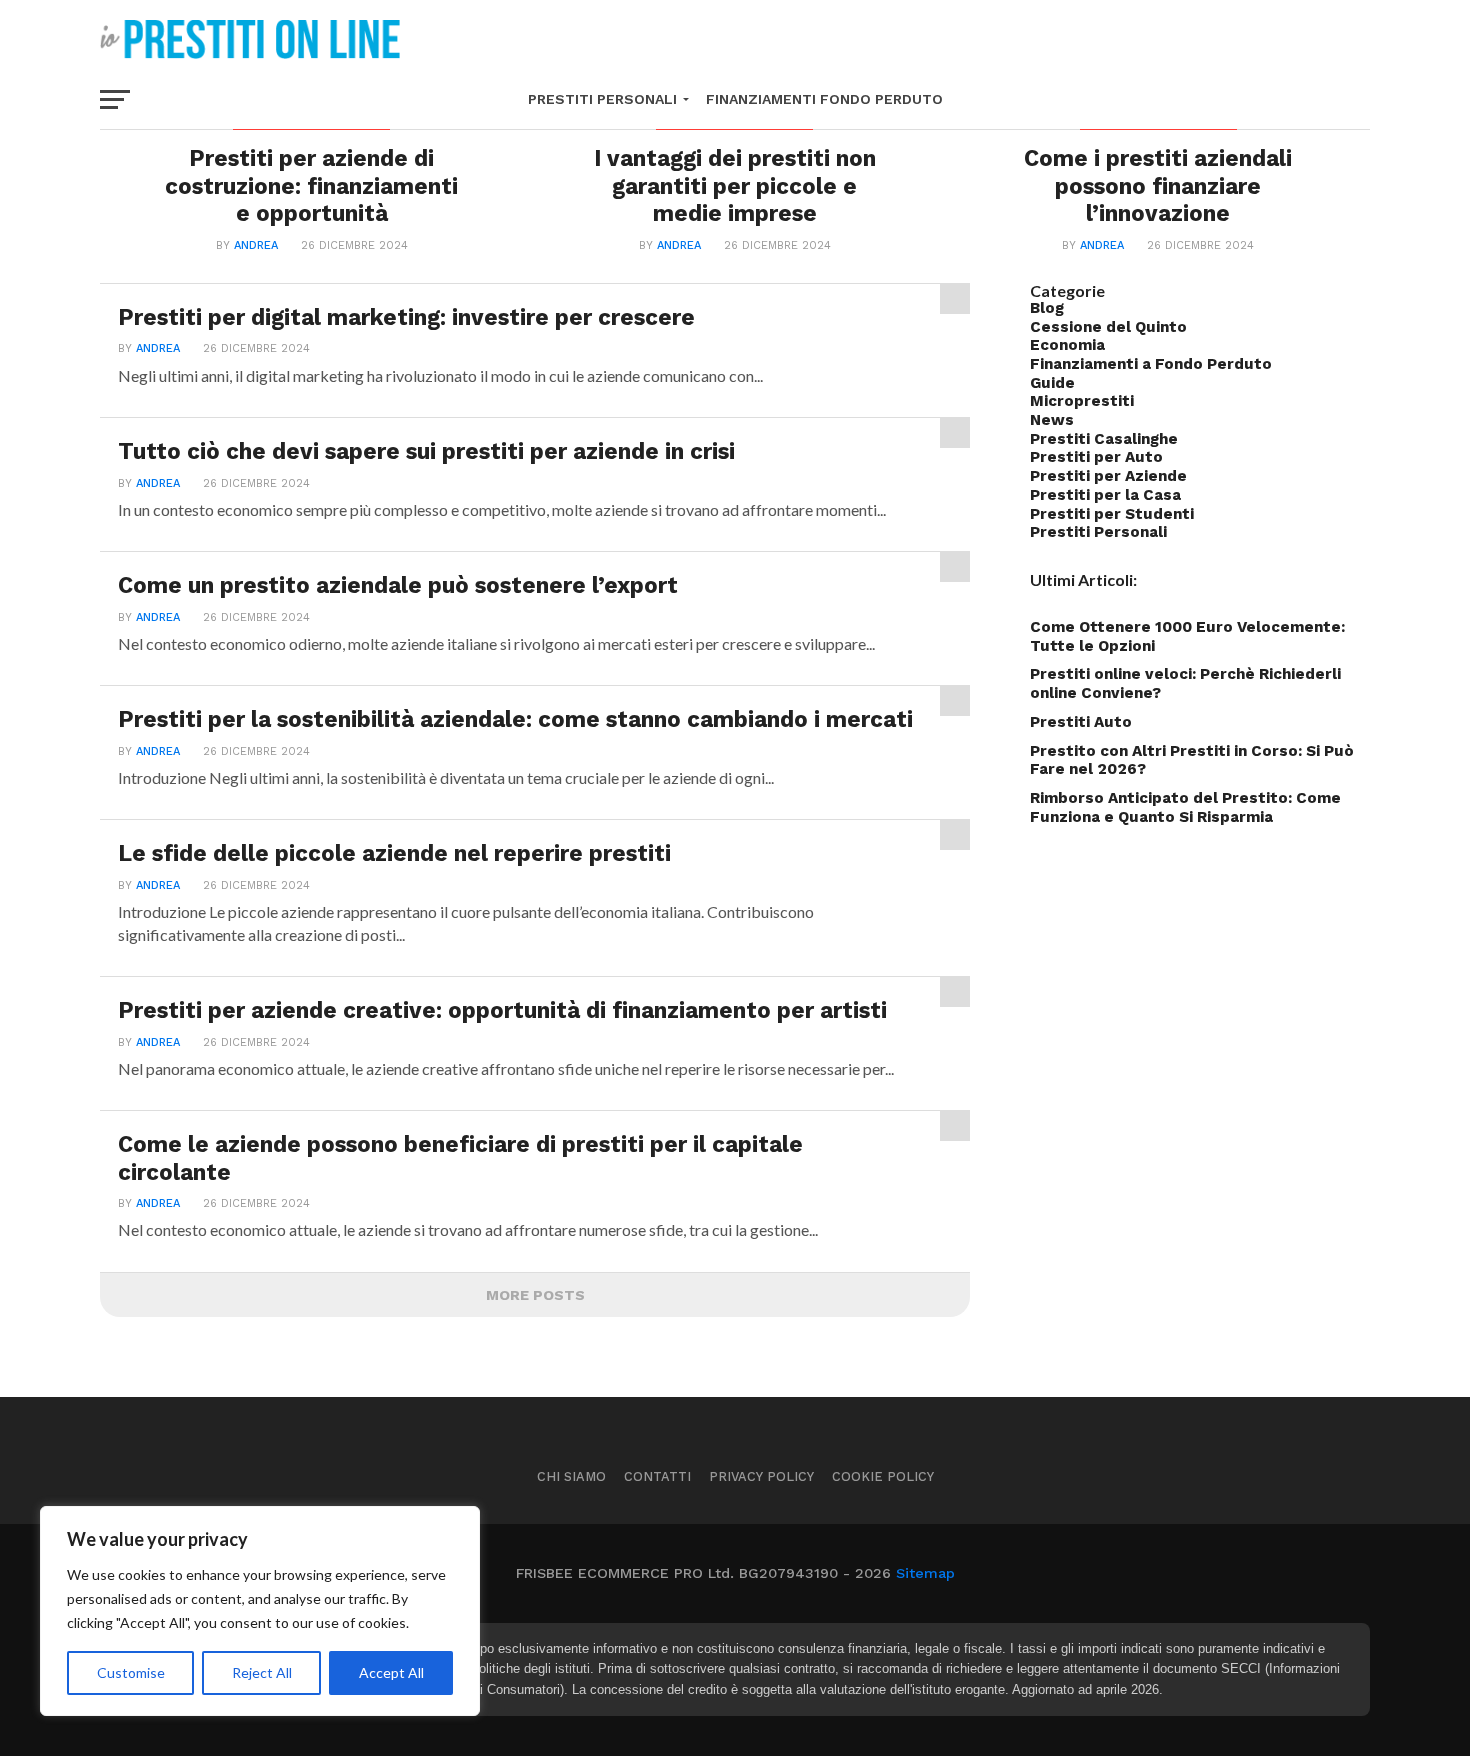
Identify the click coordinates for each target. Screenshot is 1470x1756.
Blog (1047, 308)
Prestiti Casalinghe (1104, 439)
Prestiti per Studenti (1112, 514)
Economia (1067, 345)
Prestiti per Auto (1096, 457)
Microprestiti (1082, 401)
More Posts (535, 1295)
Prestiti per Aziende (1108, 476)
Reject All (262, 1672)
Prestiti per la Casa (1105, 495)
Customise (131, 1672)
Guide (1052, 383)
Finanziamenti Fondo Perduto (824, 99)
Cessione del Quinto (1108, 327)
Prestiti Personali (602, 99)
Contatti (657, 1476)
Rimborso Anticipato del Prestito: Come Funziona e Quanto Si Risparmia (1185, 807)
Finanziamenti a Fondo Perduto (1151, 364)
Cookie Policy (883, 1476)
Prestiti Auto (1081, 722)
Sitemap (925, 1573)
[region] (260, 1611)
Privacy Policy (761, 1476)
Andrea (256, 245)
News (1052, 420)
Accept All (391, 1672)
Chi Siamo (571, 1476)
